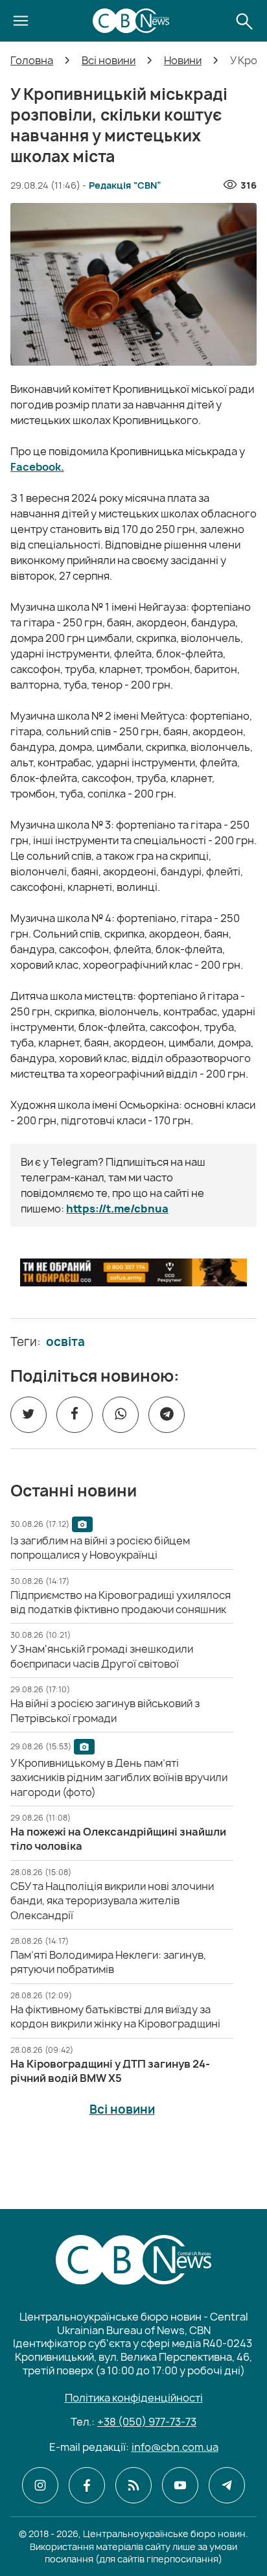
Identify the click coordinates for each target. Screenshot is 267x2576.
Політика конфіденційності (134, 2398)
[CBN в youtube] (180, 2485)
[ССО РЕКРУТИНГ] (133, 1272)
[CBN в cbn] (133, 2485)
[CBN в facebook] (87, 2485)
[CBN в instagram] (40, 2485)
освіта (65, 1342)
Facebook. (37, 467)
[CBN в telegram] (227, 2485)
